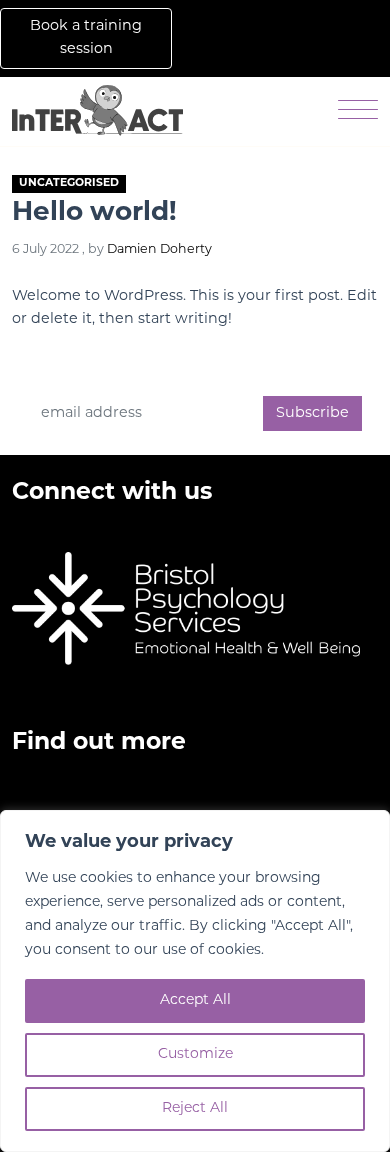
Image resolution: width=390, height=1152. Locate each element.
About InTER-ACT (69, 807)
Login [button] (211, 49)
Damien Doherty (159, 250)
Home (31, 779)
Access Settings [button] (321, 38)
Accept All (195, 1000)
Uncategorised (69, 183)
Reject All (195, 1108)
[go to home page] (97, 111)
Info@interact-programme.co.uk (115, 525)
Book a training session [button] (86, 38)
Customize (195, 1054)
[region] (195, 981)
